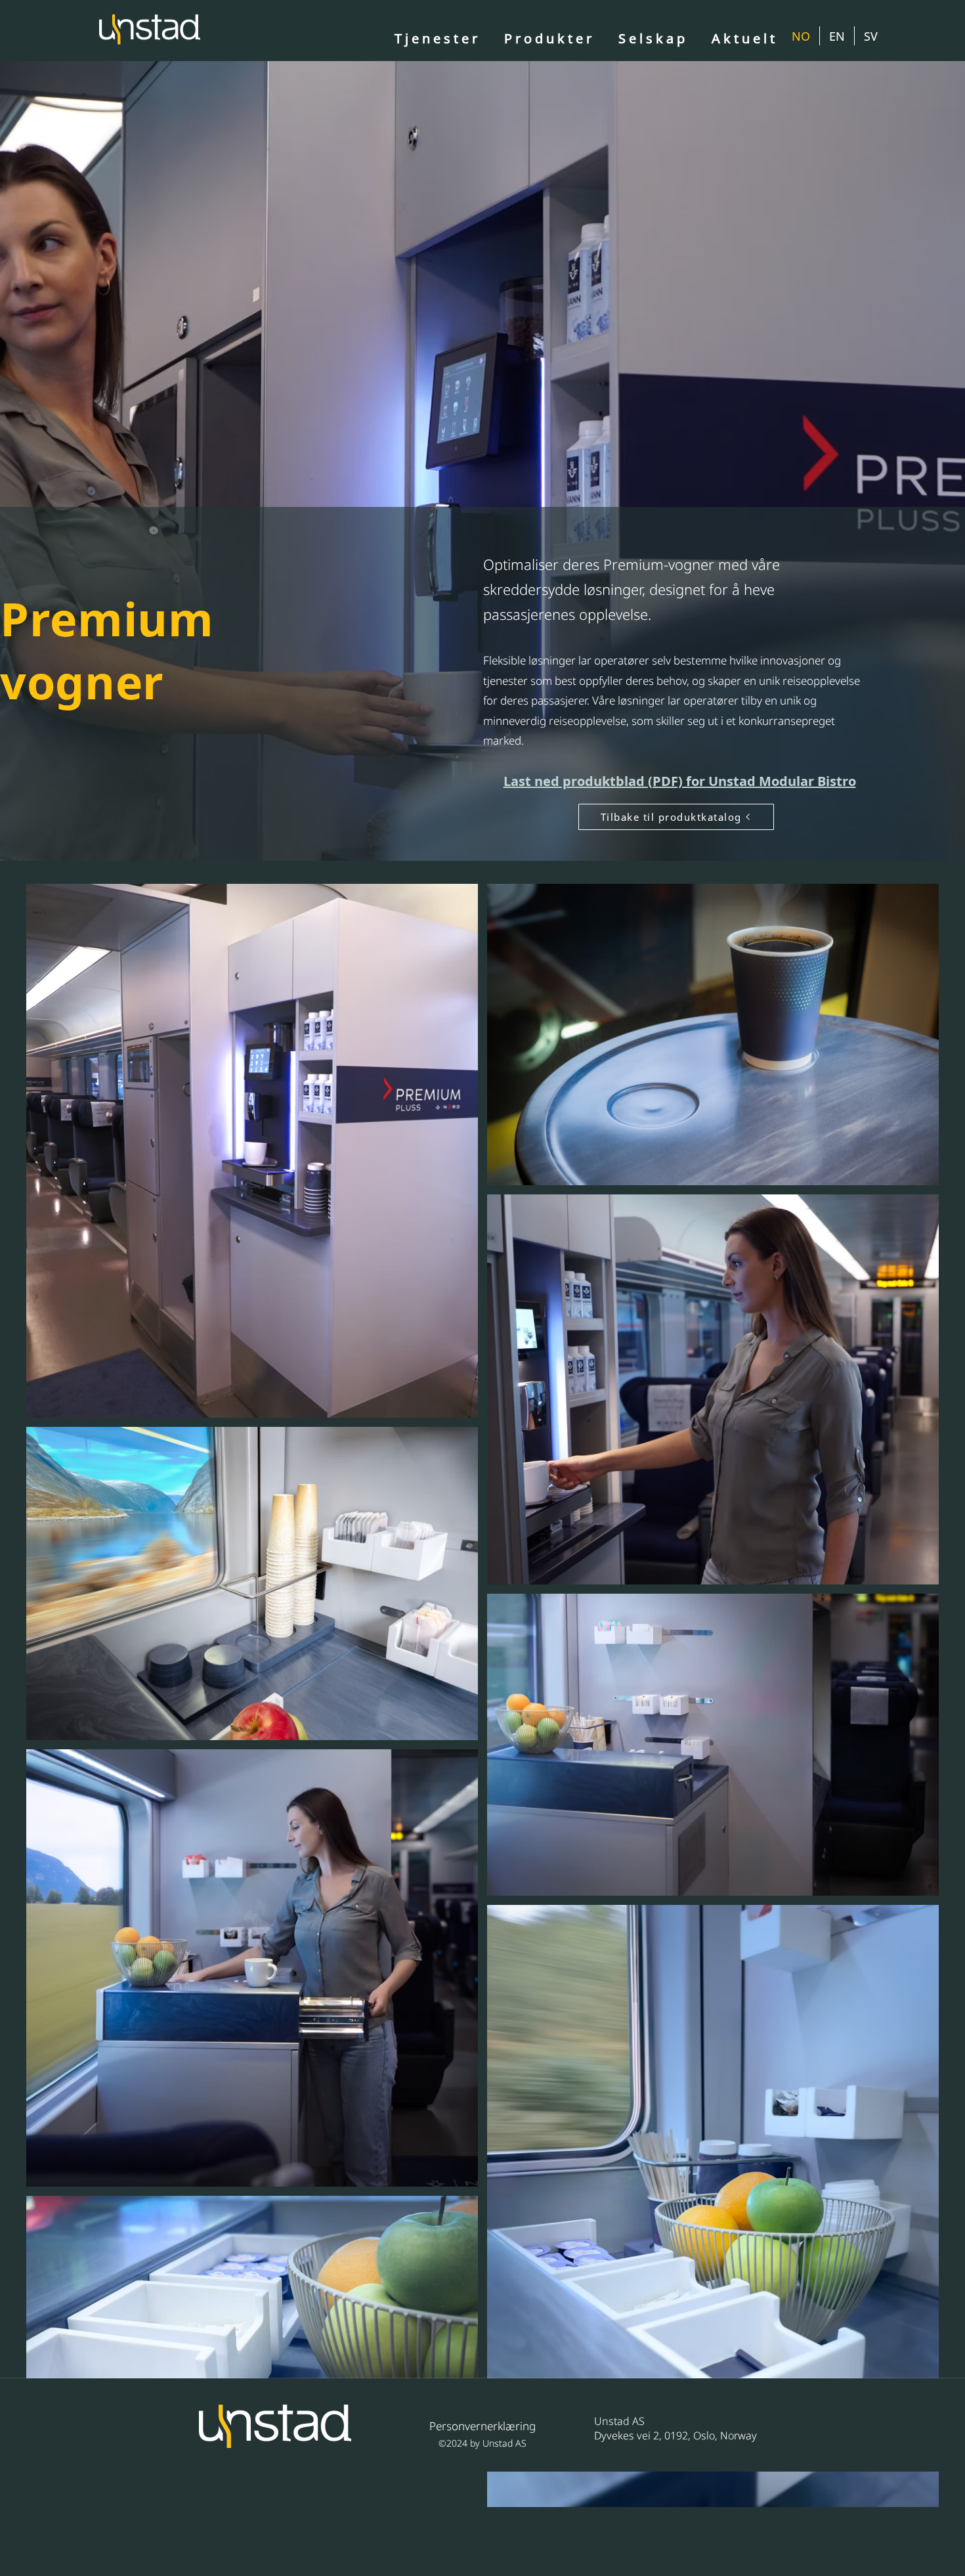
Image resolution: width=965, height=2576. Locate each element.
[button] (653, 39)
